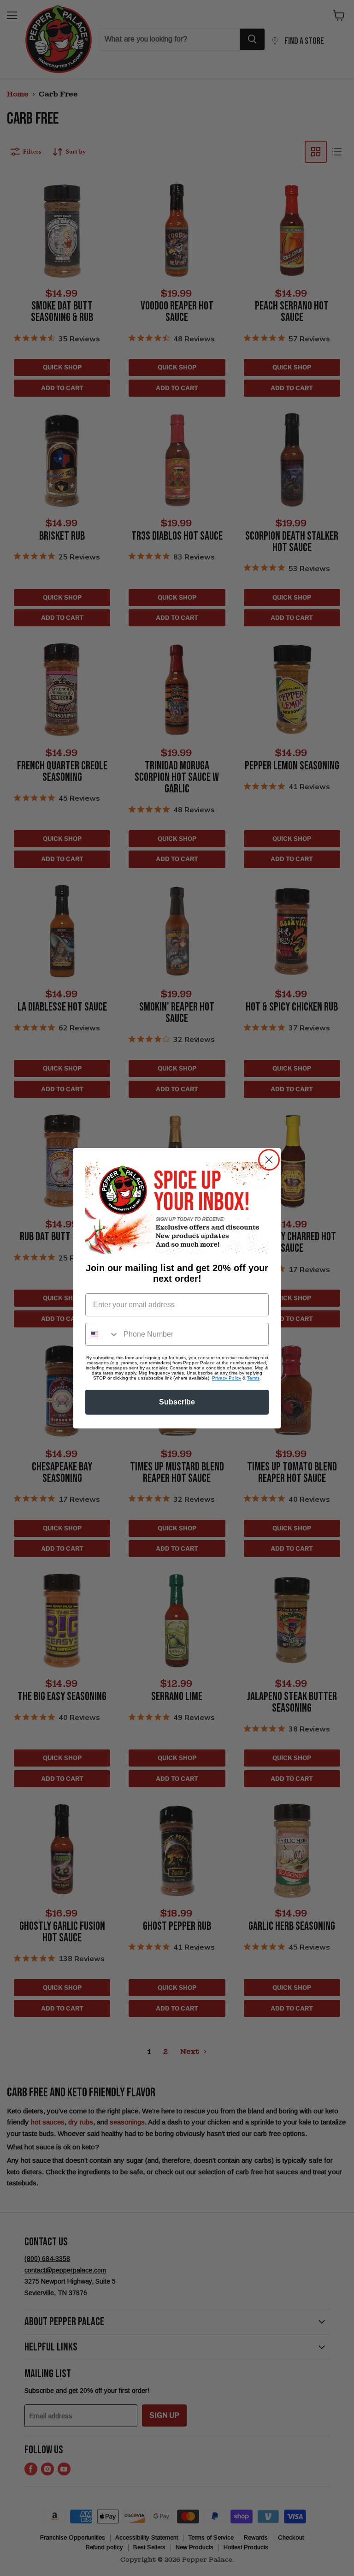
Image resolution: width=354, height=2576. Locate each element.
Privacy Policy (227, 1378)
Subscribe (177, 1402)
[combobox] (102, 1334)
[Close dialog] (269, 1160)
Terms (253, 1378)
